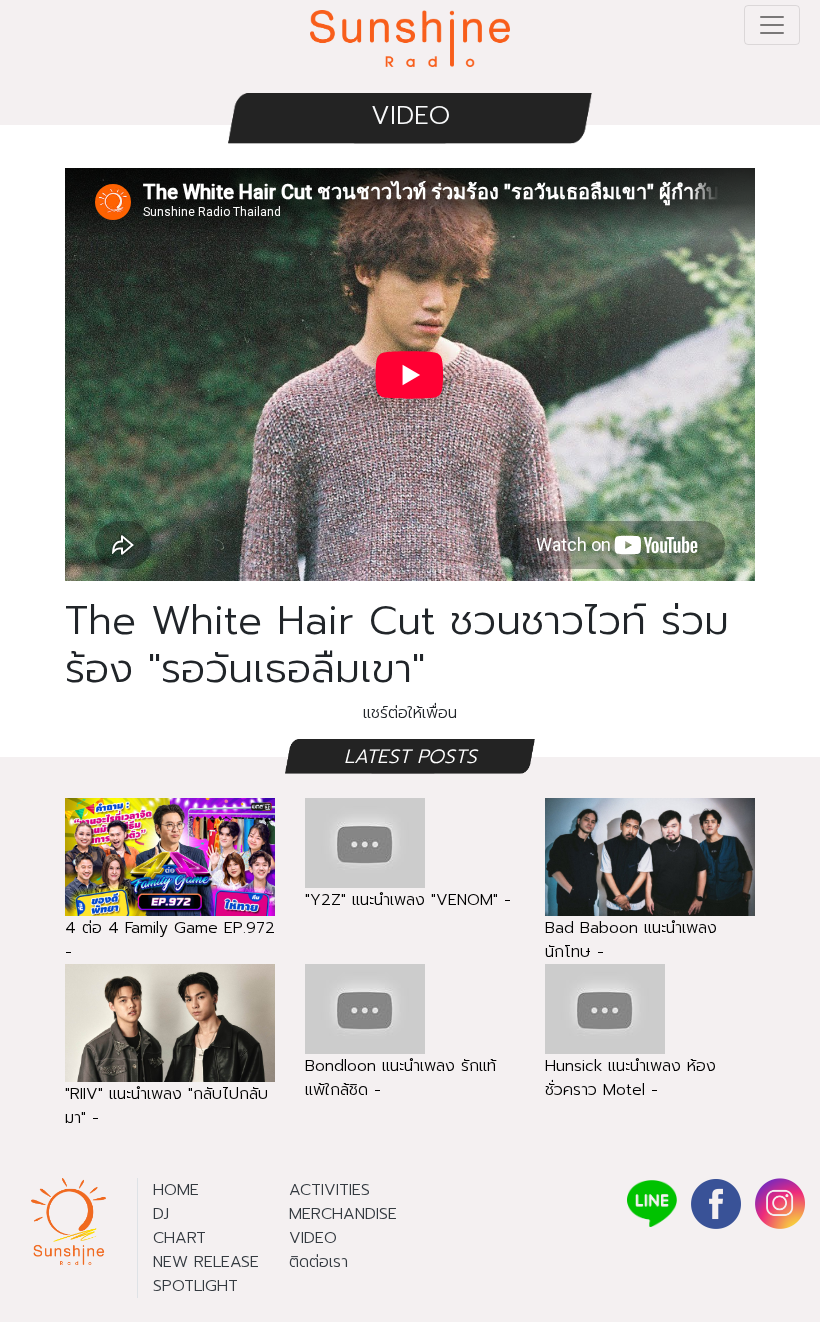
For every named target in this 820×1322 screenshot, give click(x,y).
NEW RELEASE (206, 1262)
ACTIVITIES (329, 1190)
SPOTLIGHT (195, 1286)
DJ (161, 1214)
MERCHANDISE (343, 1214)
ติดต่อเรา (318, 1262)
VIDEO (410, 115)
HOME (176, 1190)
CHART (179, 1238)
